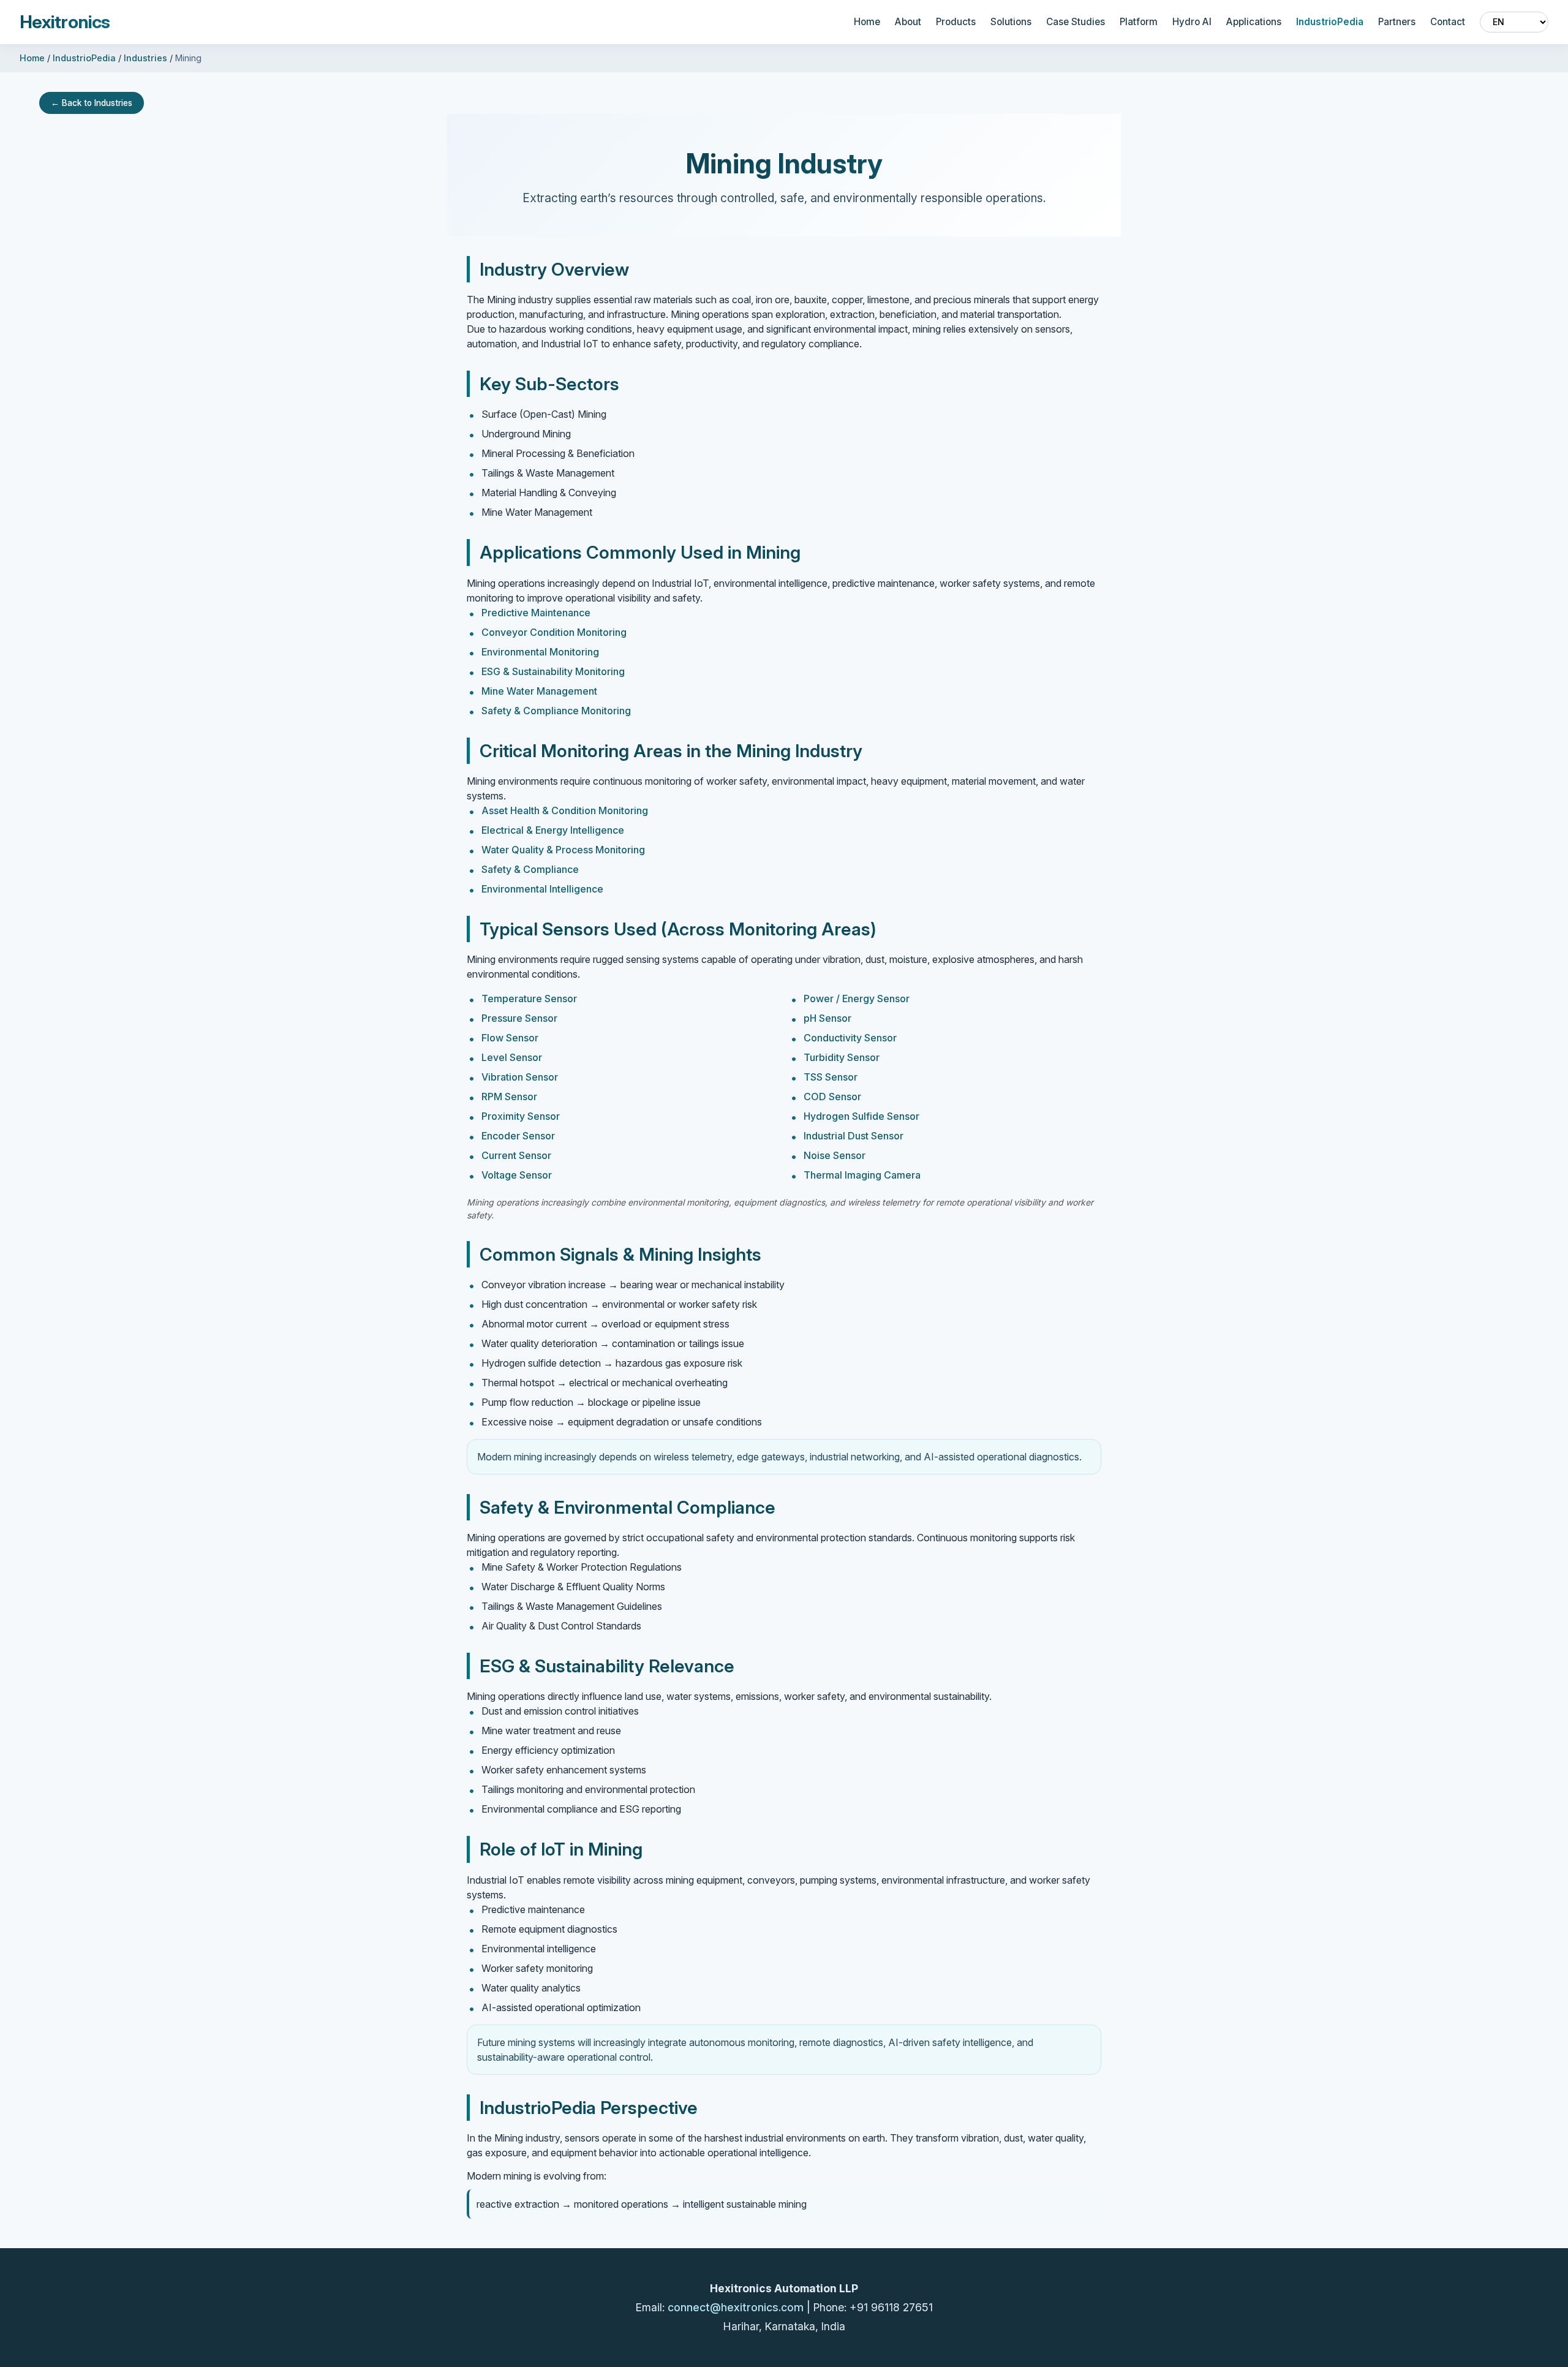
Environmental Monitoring (540, 652)
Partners (1397, 22)
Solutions (1011, 22)
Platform (1139, 22)
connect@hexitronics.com (736, 2307)
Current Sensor (516, 1155)
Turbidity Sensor (842, 1057)
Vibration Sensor (520, 1077)
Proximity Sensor (521, 1116)
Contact (1448, 22)
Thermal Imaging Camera (862, 1175)
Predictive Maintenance (536, 613)
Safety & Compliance (530, 869)
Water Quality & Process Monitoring (563, 850)
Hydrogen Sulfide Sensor (861, 1116)
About (908, 22)
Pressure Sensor (519, 1018)
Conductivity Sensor (850, 1038)
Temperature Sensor (529, 999)
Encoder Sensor (518, 1136)
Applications (1254, 22)
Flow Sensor (510, 1038)
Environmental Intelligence (542, 889)
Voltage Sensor (517, 1175)
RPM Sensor (509, 1097)
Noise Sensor (835, 1155)
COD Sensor (832, 1097)
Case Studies (1076, 22)
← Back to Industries (92, 103)
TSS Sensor (831, 1077)
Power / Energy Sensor (857, 999)
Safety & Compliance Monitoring (556, 711)
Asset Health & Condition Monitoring (565, 810)
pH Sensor (827, 1018)
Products (956, 22)
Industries (145, 58)
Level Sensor (512, 1057)
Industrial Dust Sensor (854, 1136)
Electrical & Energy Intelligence (553, 830)
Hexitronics (65, 22)
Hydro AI (1192, 22)
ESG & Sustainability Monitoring (553, 671)
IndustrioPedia (1330, 22)
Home (867, 22)
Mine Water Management (539, 691)
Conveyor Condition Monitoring (554, 632)
